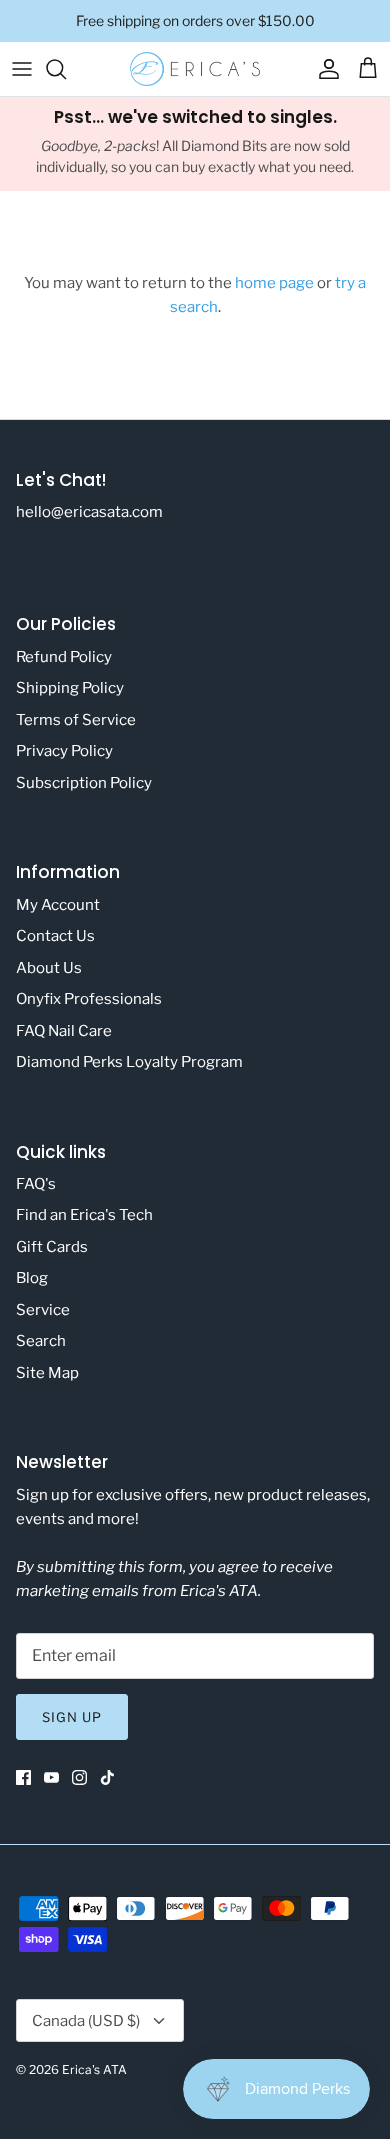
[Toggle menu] (22, 69)
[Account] (324, 69)
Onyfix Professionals (89, 999)
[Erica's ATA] (195, 69)
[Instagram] (79, 1777)
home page (274, 283)
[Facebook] (23, 1777)
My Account (58, 905)
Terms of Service (76, 720)
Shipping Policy (70, 688)
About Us (49, 968)
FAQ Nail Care (64, 1031)
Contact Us (55, 936)
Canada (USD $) (86, 2021)
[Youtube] (51, 1777)
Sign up (72, 1717)
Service (43, 1310)
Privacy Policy (64, 751)
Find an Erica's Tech (84, 1215)
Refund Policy (64, 657)
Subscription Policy (84, 783)
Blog (32, 1278)
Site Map (47, 1373)
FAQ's (36, 1184)
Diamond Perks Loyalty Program (129, 1062)
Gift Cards (52, 1247)
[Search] (66, 69)
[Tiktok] (107, 1777)
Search (41, 1341)
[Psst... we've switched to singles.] (195, 144)
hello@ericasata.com (89, 512)
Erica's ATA (94, 2069)
